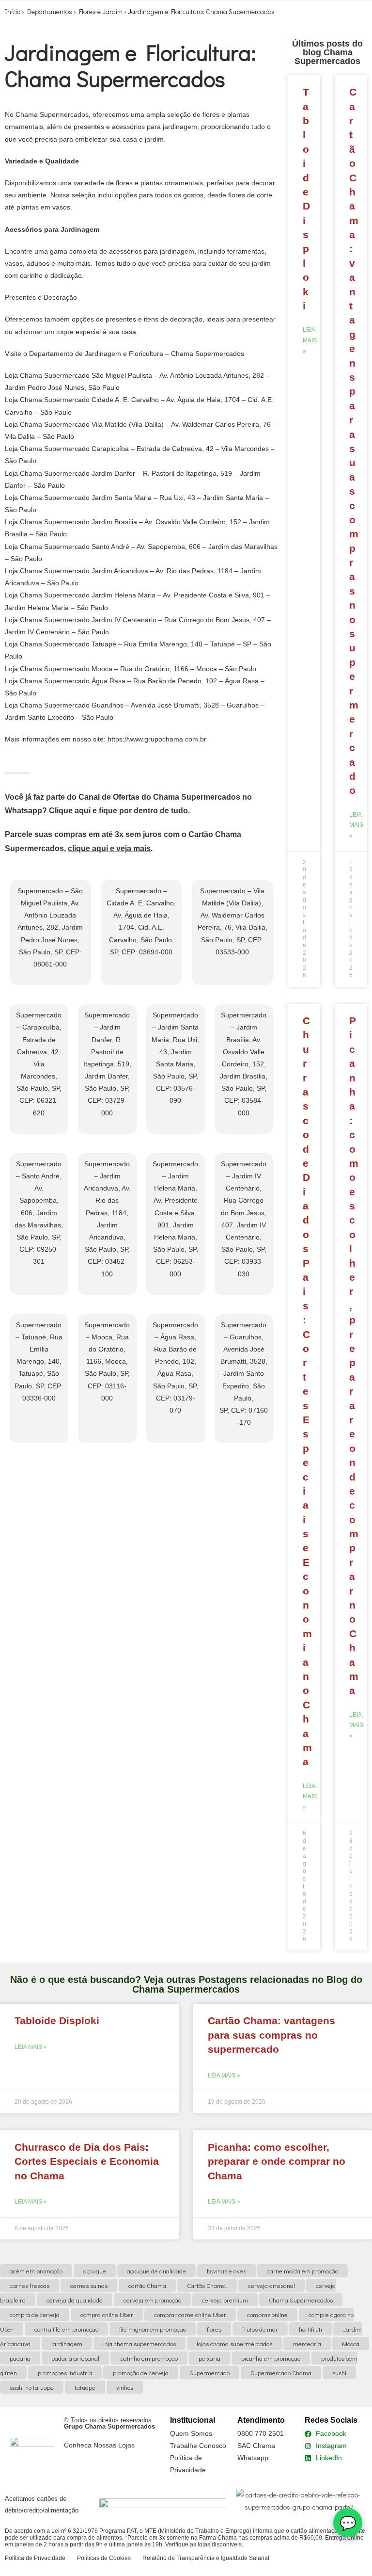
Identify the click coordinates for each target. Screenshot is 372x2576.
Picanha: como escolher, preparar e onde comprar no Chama (277, 2161)
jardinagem (67, 2343)
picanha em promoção (271, 2358)
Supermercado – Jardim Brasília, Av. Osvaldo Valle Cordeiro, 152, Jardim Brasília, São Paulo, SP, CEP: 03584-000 (244, 1064)
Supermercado (209, 2373)
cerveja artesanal (271, 2285)
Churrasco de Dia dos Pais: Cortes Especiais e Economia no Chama (307, 1391)
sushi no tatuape (32, 2387)
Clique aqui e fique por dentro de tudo (118, 811)
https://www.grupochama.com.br (157, 739)
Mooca (351, 2343)
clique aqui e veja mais (109, 848)
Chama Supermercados (301, 2300)
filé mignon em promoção (153, 2329)
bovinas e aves (226, 2271)
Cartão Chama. (207, 2285)
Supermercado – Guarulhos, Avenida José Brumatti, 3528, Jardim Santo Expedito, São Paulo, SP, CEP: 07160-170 (244, 1374)
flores (214, 2329)
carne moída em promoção (302, 2271)
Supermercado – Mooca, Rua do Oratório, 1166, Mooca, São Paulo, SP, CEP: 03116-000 (107, 1361)
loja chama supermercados (139, 2343)
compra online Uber (107, 2314)
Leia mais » (310, 340)
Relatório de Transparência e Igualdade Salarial (206, 2558)
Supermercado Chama (281, 2373)
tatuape (85, 2387)
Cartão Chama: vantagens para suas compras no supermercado (271, 2035)
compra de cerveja (35, 2314)
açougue (95, 2271)
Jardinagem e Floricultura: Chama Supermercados (201, 11)
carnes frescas (30, 2285)
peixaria (209, 2358)
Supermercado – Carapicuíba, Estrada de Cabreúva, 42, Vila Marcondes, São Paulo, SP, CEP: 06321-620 (39, 1064)
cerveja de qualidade (75, 2300)
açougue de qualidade (156, 2271)
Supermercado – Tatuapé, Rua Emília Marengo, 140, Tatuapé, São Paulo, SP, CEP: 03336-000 (39, 1361)
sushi (339, 2373)
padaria (20, 2358)
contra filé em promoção (66, 2329)
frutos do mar (260, 2329)
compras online (267, 2314)
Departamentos (50, 11)
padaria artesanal (75, 2358)
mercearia (307, 2343)
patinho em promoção (149, 2358)
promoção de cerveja (141, 2373)
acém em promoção (36, 2271)
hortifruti (310, 2329)
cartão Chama (147, 2285)
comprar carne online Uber (190, 2314)
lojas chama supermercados (234, 2343)
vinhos (125, 2387)
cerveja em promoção (152, 2300)
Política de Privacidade (35, 2558)
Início (13, 11)
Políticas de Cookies (104, 2558)
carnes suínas (89, 2285)
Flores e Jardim (101, 11)
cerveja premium (225, 2300)
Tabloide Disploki (57, 2021)
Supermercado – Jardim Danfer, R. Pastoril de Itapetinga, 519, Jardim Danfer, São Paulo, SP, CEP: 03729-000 (107, 1064)
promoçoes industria (65, 2373)
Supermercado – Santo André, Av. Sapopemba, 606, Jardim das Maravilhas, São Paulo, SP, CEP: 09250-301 (39, 1213)
